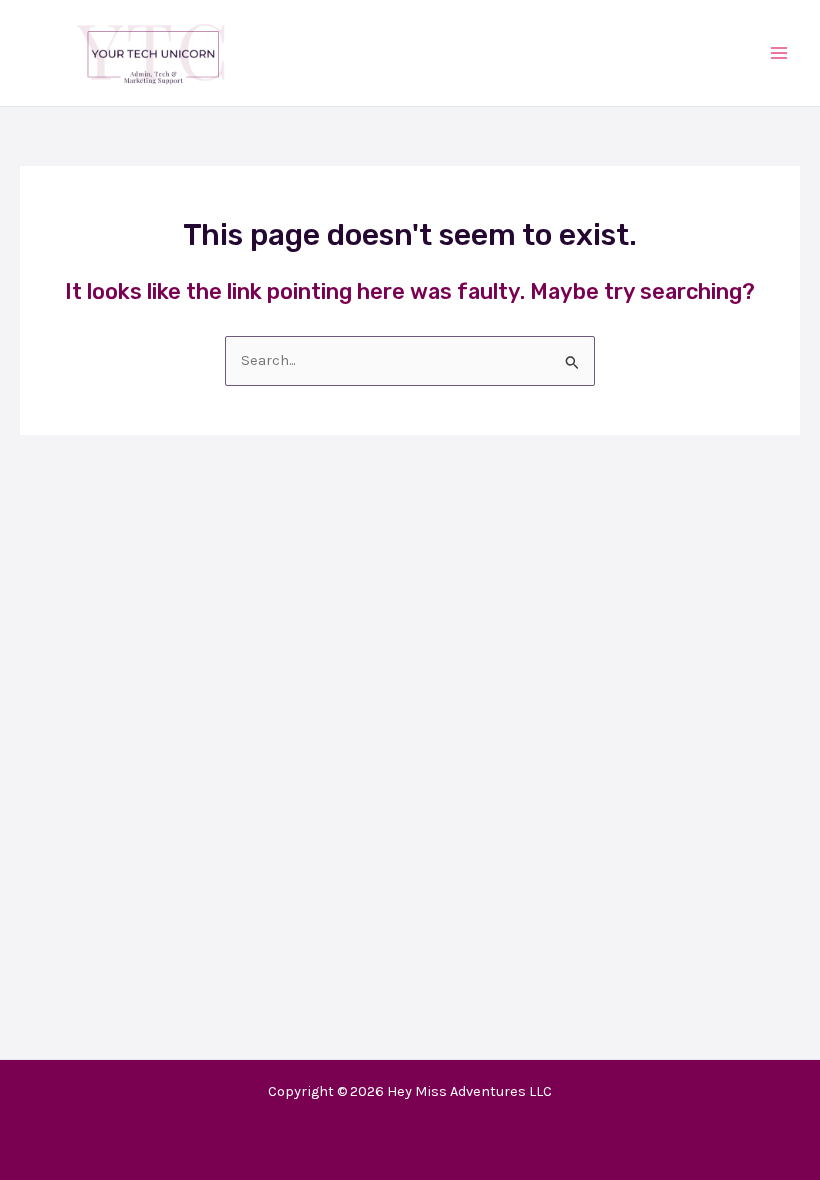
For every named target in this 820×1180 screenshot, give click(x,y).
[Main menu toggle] (779, 53)
